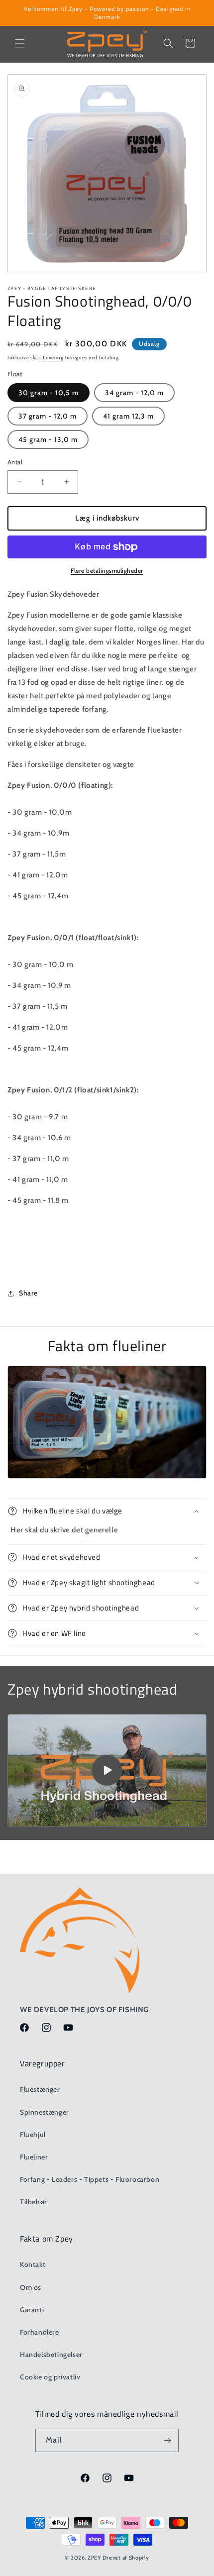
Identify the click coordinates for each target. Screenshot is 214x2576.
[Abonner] (167, 2440)
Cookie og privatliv (50, 2377)
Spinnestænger (45, 2112)
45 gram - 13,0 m (48, 439)
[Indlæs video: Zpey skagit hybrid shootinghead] (107, 1770)
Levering (53, 358)
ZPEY (94, 2558)
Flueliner (34, 2157)
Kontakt (33, 2264)
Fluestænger (40, 2089)
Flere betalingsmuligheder (107, 571)
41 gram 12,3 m (128, 416)
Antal (15, 462)
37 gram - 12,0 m (48, 416)
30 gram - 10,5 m (49, 393)
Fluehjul (33, 2135)
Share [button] (28, 1293)
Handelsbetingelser (51, 2355)
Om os (31, 2287)
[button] (20, 43)
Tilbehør (34, 2202)
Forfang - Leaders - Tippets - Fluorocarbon (90, 2179)
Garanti (32, 2310)
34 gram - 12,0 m (134, 393)
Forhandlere (40, 2332)
